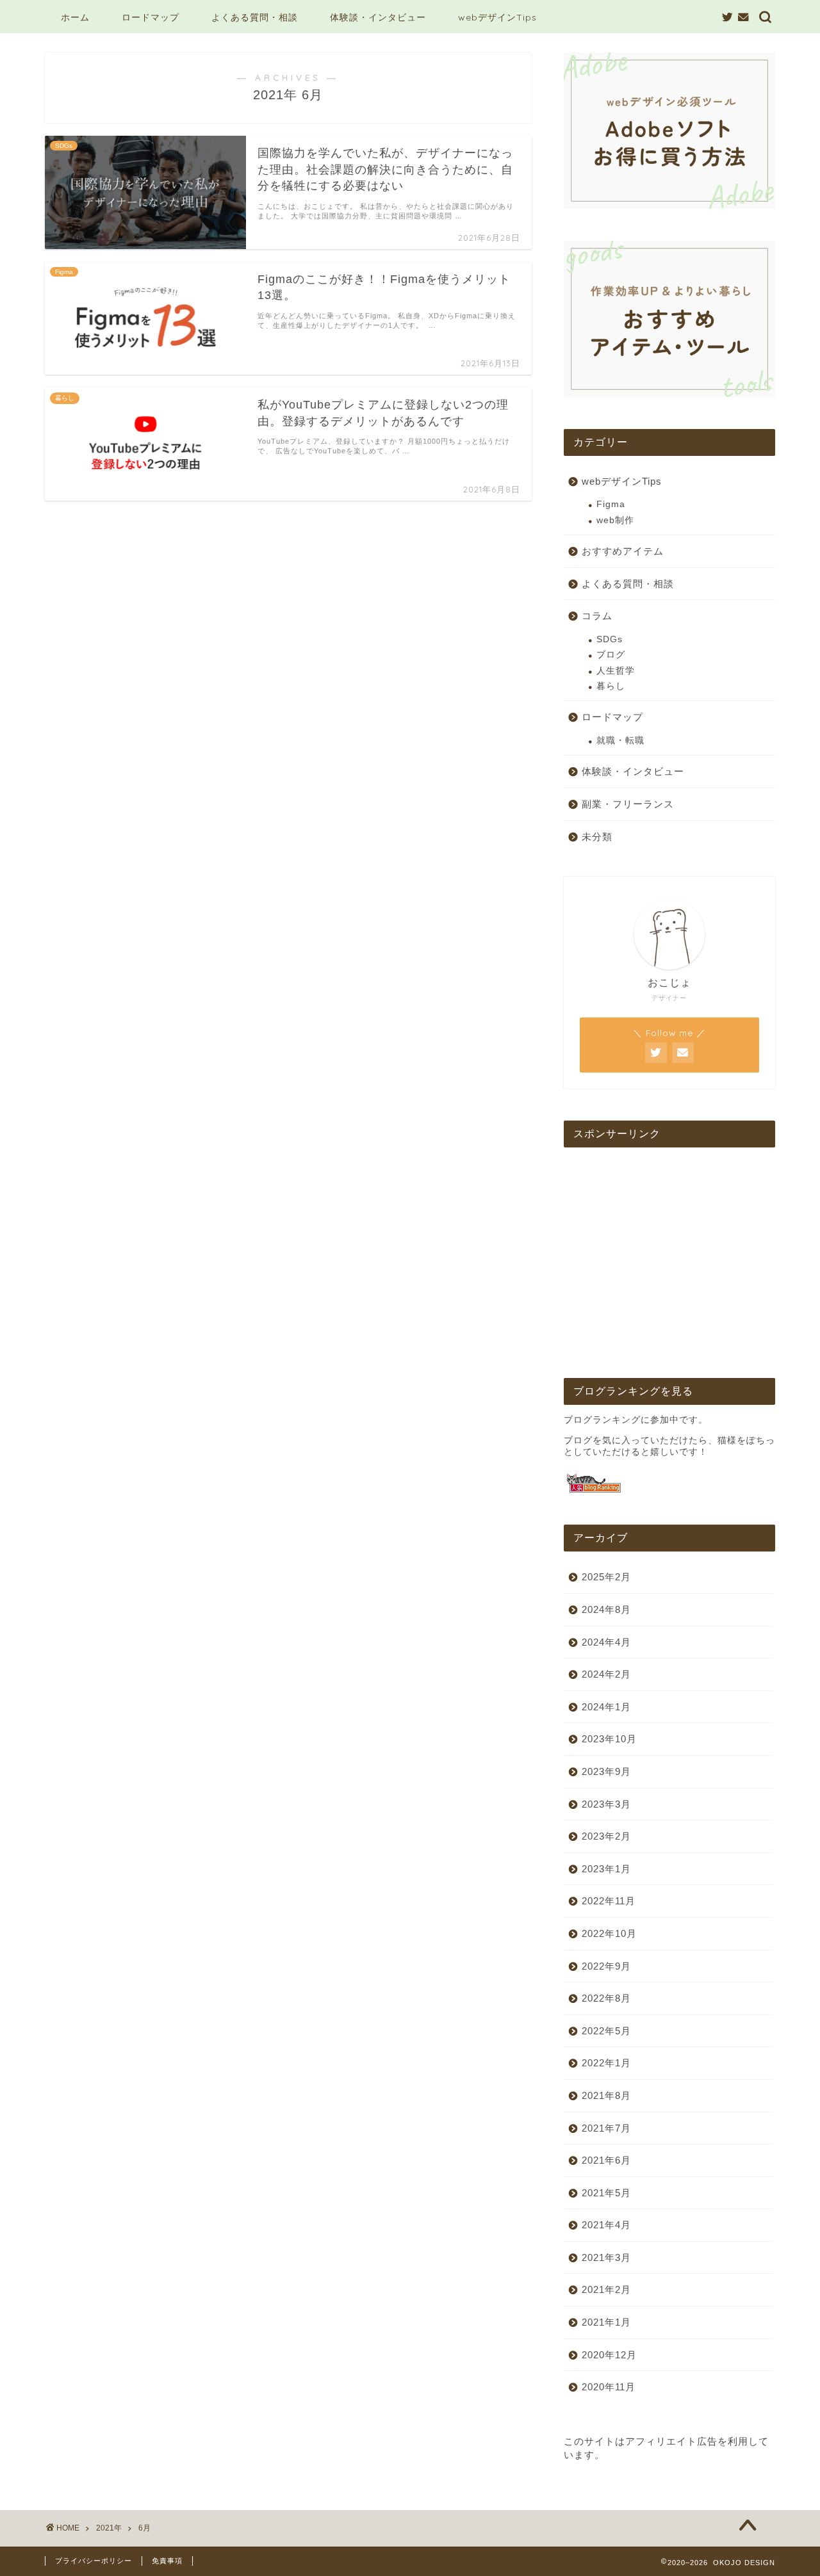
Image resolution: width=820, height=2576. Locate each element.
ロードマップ (151, 17)
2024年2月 (606, 1674)
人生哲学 (616, 671)
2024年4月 (606, 1642)
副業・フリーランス (628, 804)
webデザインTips (497, 17)
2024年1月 (606, 1707)
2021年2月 (606, 2289)
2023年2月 (606, 1836)
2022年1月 (606, 2063)
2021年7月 (606, 2128)
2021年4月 (606, 2225)
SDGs (610, 639)
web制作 (615, 520)
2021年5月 (606, 2193)
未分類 (597, 837)
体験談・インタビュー (378, 17)
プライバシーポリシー (94, 2561)
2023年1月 (606, 1869)
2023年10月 (609, 1739)
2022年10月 (609, 1933)
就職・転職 (620, 741)
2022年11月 (609, 1901)
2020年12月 (609, 2355)
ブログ (611, 655)
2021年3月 (606, 2257)
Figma (611, 504)
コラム (597, 616)
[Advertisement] (669, 1256)
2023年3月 (606, 1804)
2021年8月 (606, 2095)
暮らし (611, 686)
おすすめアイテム (623, 551)
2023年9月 (606, 1771)
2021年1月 (606, 2322)
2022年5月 (606, 2031)
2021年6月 (606, 2160)
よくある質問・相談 (255, 17)
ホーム (75, 17)
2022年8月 (606, 1998)
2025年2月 (606, 1577)
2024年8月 (606, 1609)
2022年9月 (606, 1966)
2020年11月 (609, 2387)
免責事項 (167, 2561)
